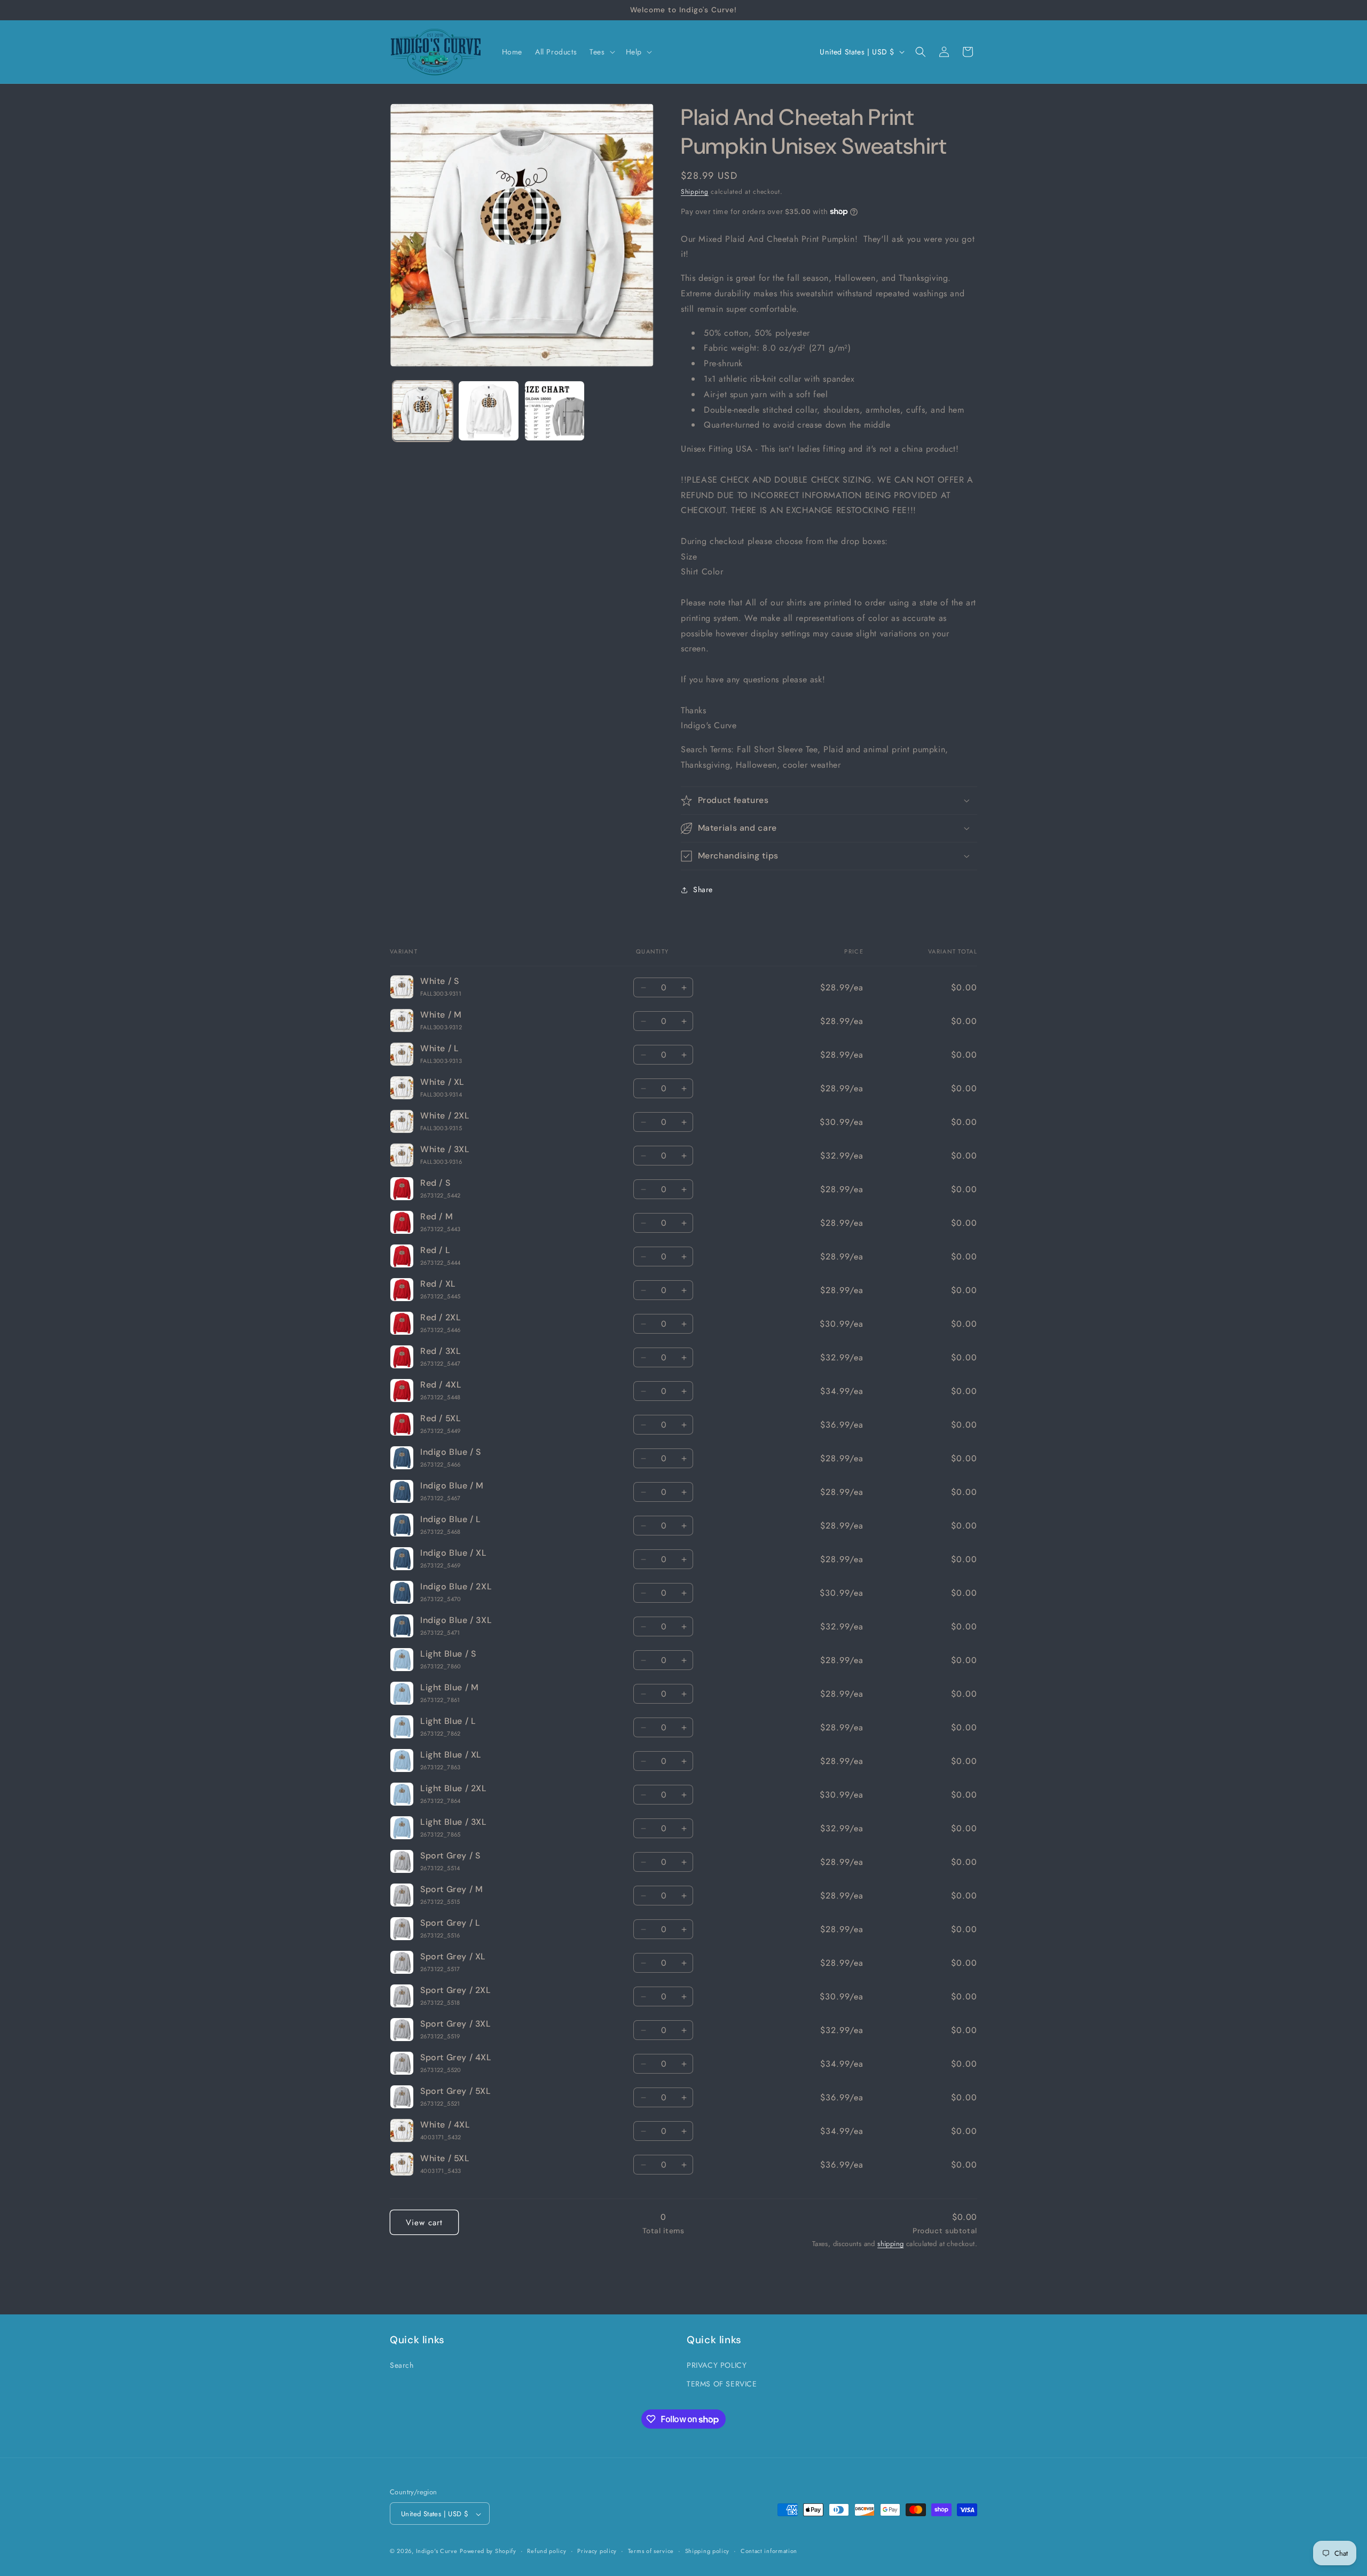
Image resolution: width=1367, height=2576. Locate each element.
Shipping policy (708, 2551)
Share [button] (703, 889)
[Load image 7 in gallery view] (555, 411)
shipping (890, 2244)
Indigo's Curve (437, 2551)
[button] (601, 52)
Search (402, 2365)
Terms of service (651, 2551)
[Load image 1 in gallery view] (423, 411)
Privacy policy (597, 2551)
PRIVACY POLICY (717, 2365)
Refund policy (547, 2551)
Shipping (695, 192)
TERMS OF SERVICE (722, 2384)
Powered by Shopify (488, 2551)
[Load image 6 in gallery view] (488, 411)
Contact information (769, 2551)
